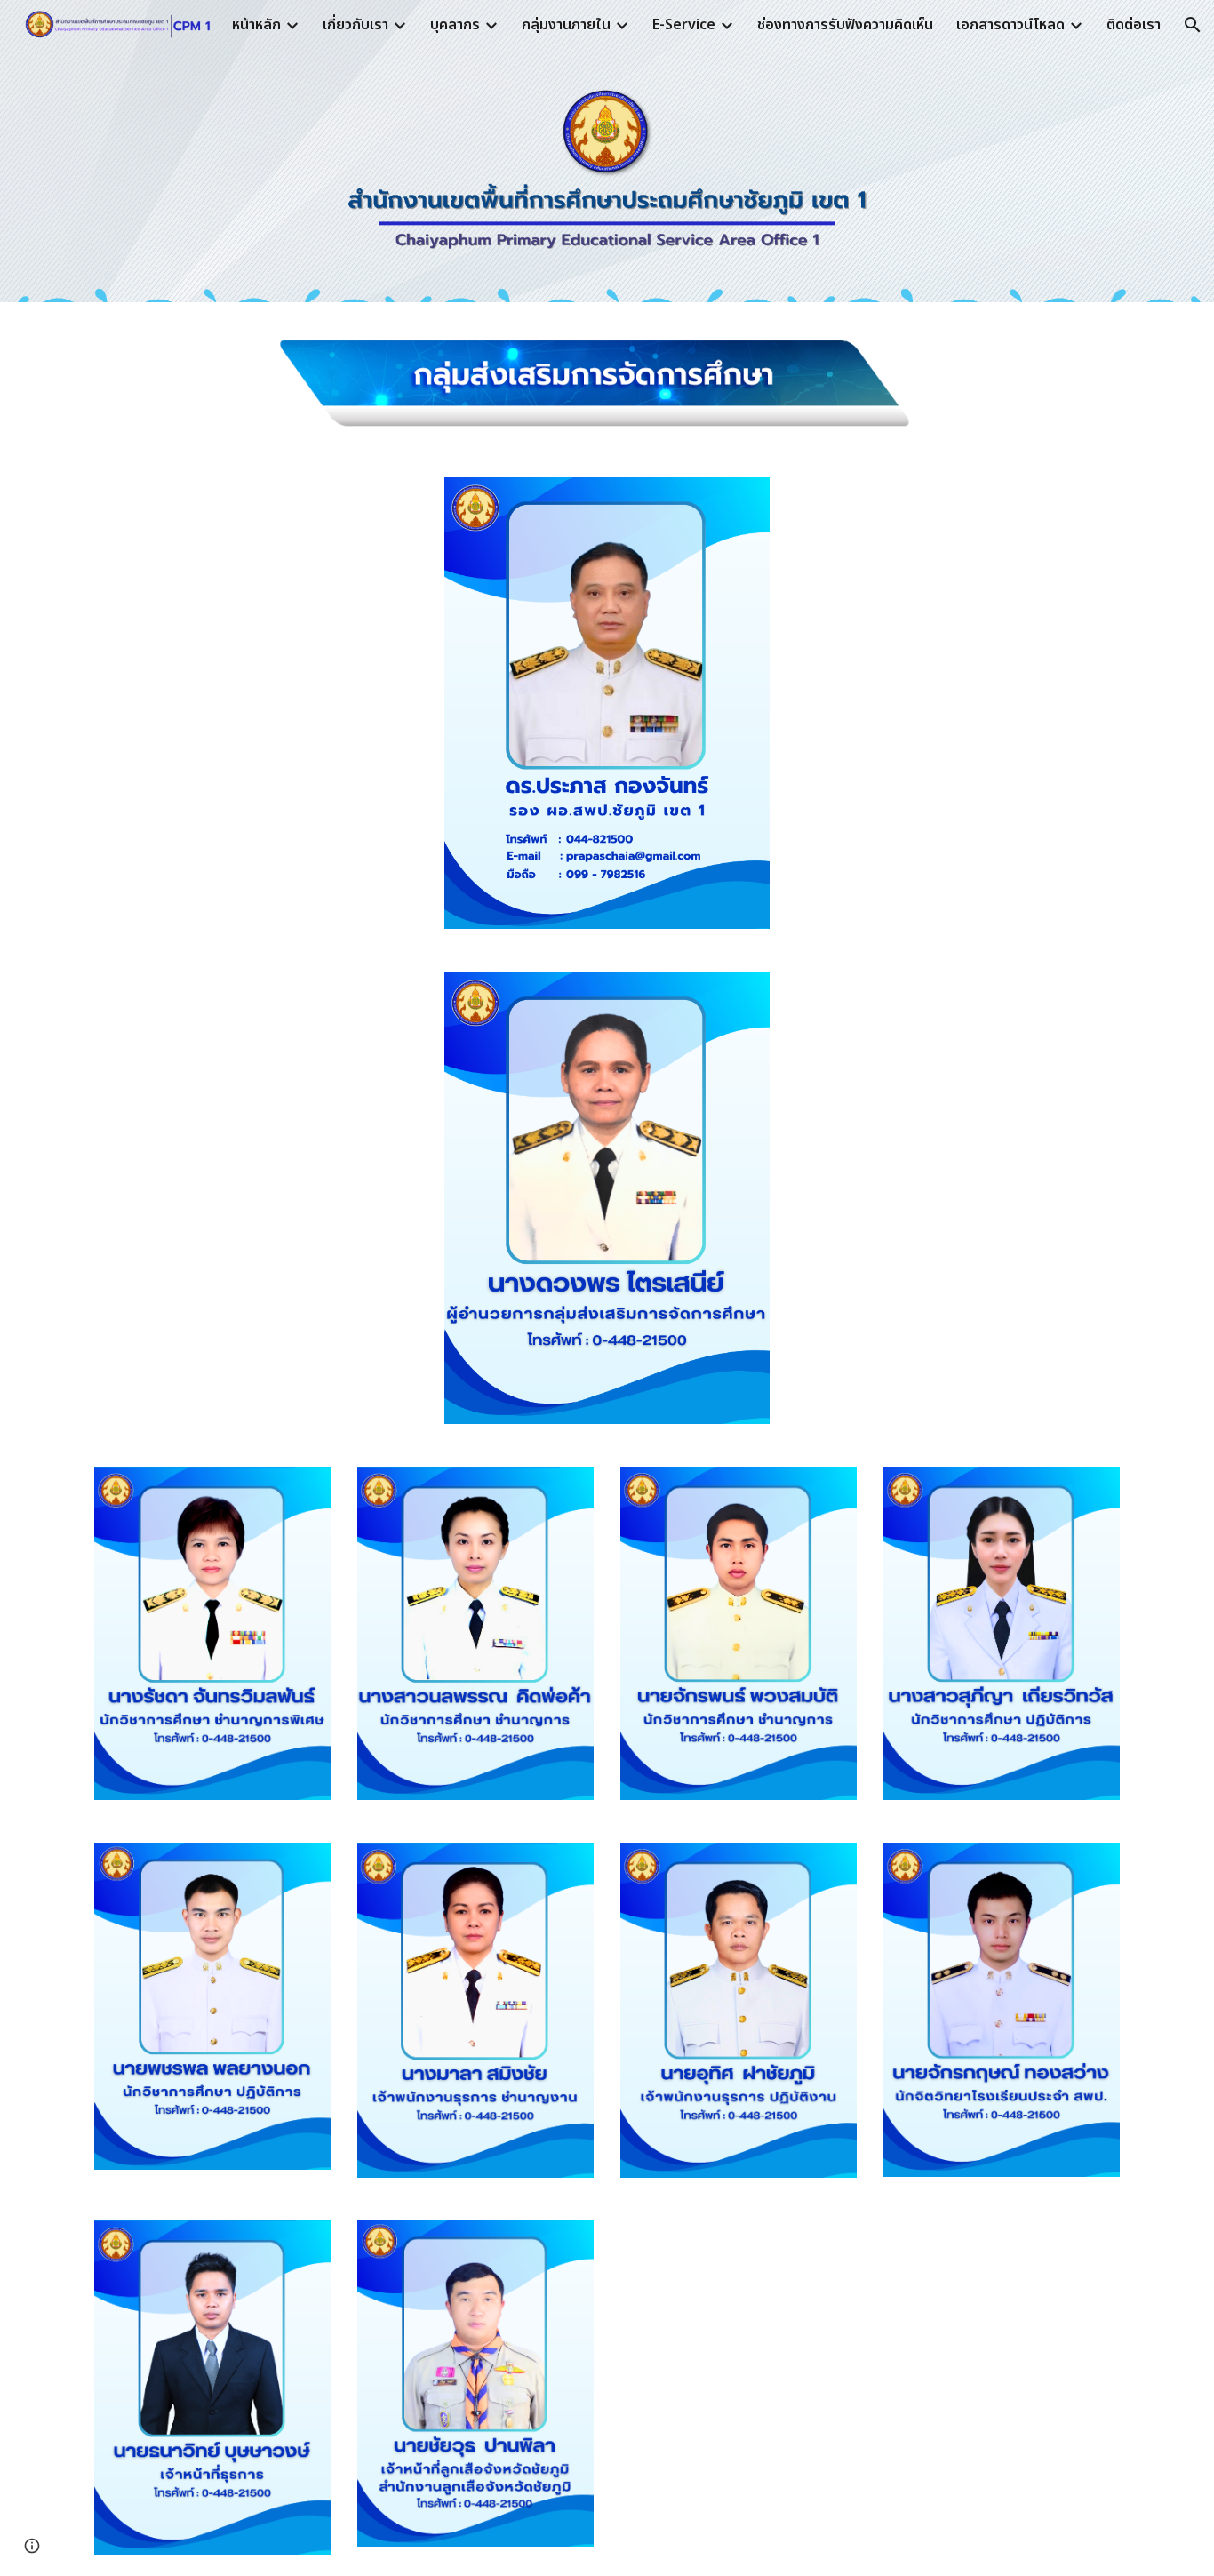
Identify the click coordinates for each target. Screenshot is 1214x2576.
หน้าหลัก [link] (256, 25)
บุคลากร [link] (455, 25)
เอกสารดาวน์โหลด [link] (1010, 25)
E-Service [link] (684, 25)
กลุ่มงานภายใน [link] (566, 25)
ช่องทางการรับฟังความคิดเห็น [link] (845, 25)
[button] (1193, 25)
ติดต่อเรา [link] (1134, 25)
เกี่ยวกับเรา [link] (355, 25)
